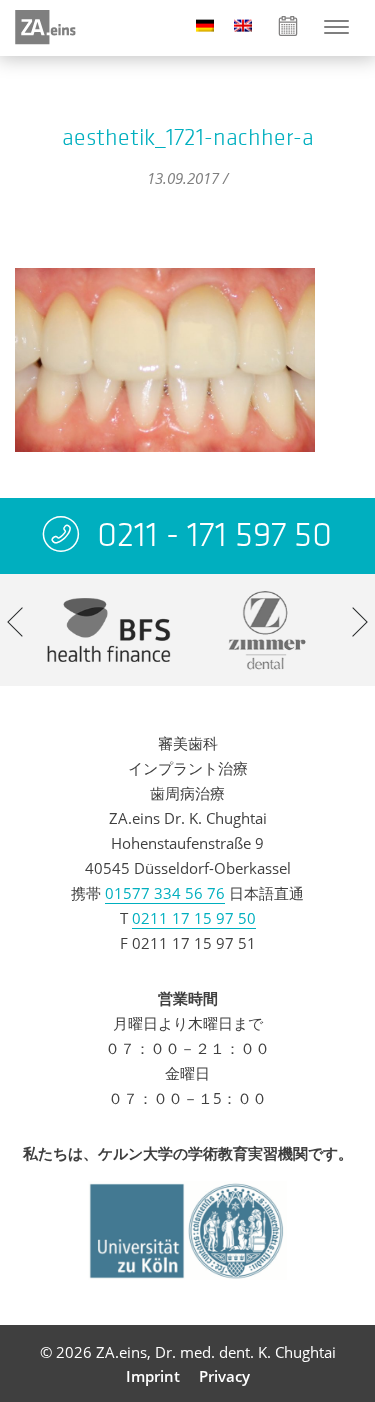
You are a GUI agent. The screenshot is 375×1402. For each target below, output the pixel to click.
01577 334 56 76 (165, 893)
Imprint (153, 1376)
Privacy (224, 1376)
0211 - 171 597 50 (214, 534)
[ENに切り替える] (243, 24)
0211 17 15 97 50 (194, 918)
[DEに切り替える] (205, 24)
